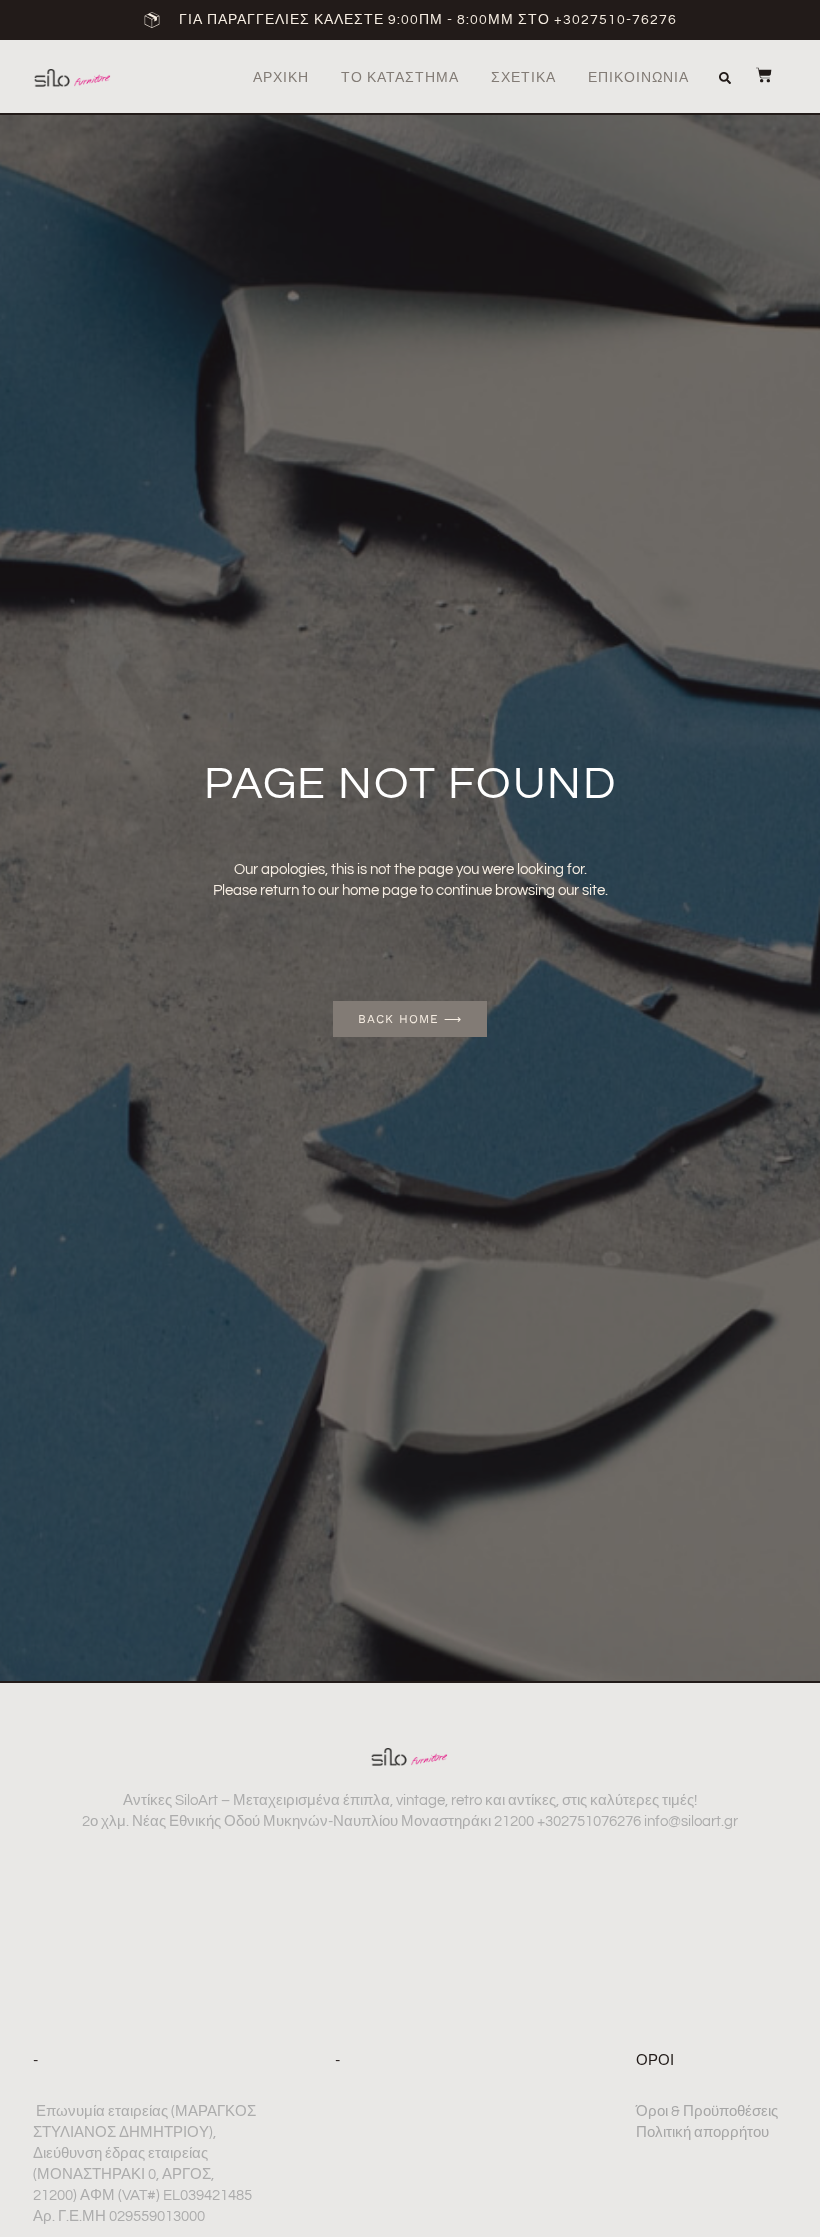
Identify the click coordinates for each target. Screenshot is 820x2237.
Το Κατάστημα (400, 78)
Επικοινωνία (638, 78)
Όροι (655, 2060)
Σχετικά (523, 78)
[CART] (754, 75)
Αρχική (281, 78)
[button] (725, 78)
